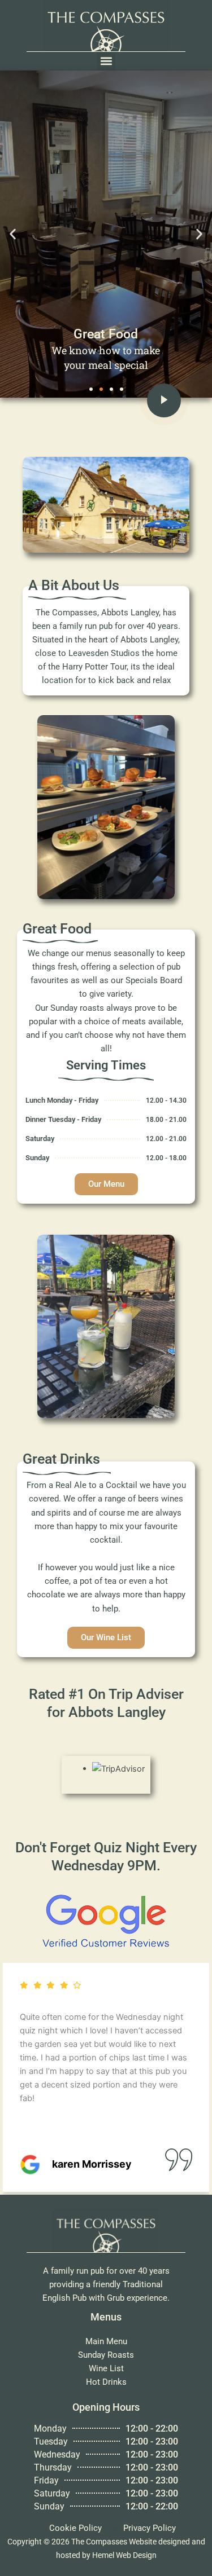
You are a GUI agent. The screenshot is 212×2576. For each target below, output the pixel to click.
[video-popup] (164, 400)
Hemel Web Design (124, 2555)
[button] (106, 61)
